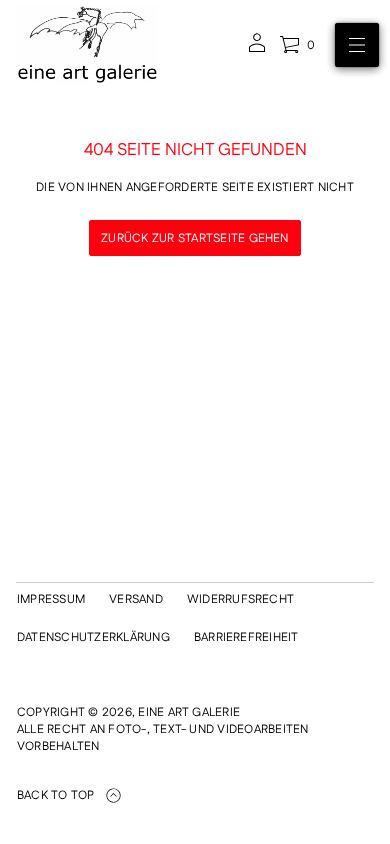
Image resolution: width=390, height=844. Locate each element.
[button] (297, 45)
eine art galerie (189, 712)
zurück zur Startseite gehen (194, 238)
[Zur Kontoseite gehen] (257, 49)
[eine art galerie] (87, 45)
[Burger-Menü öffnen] (357, 45)
